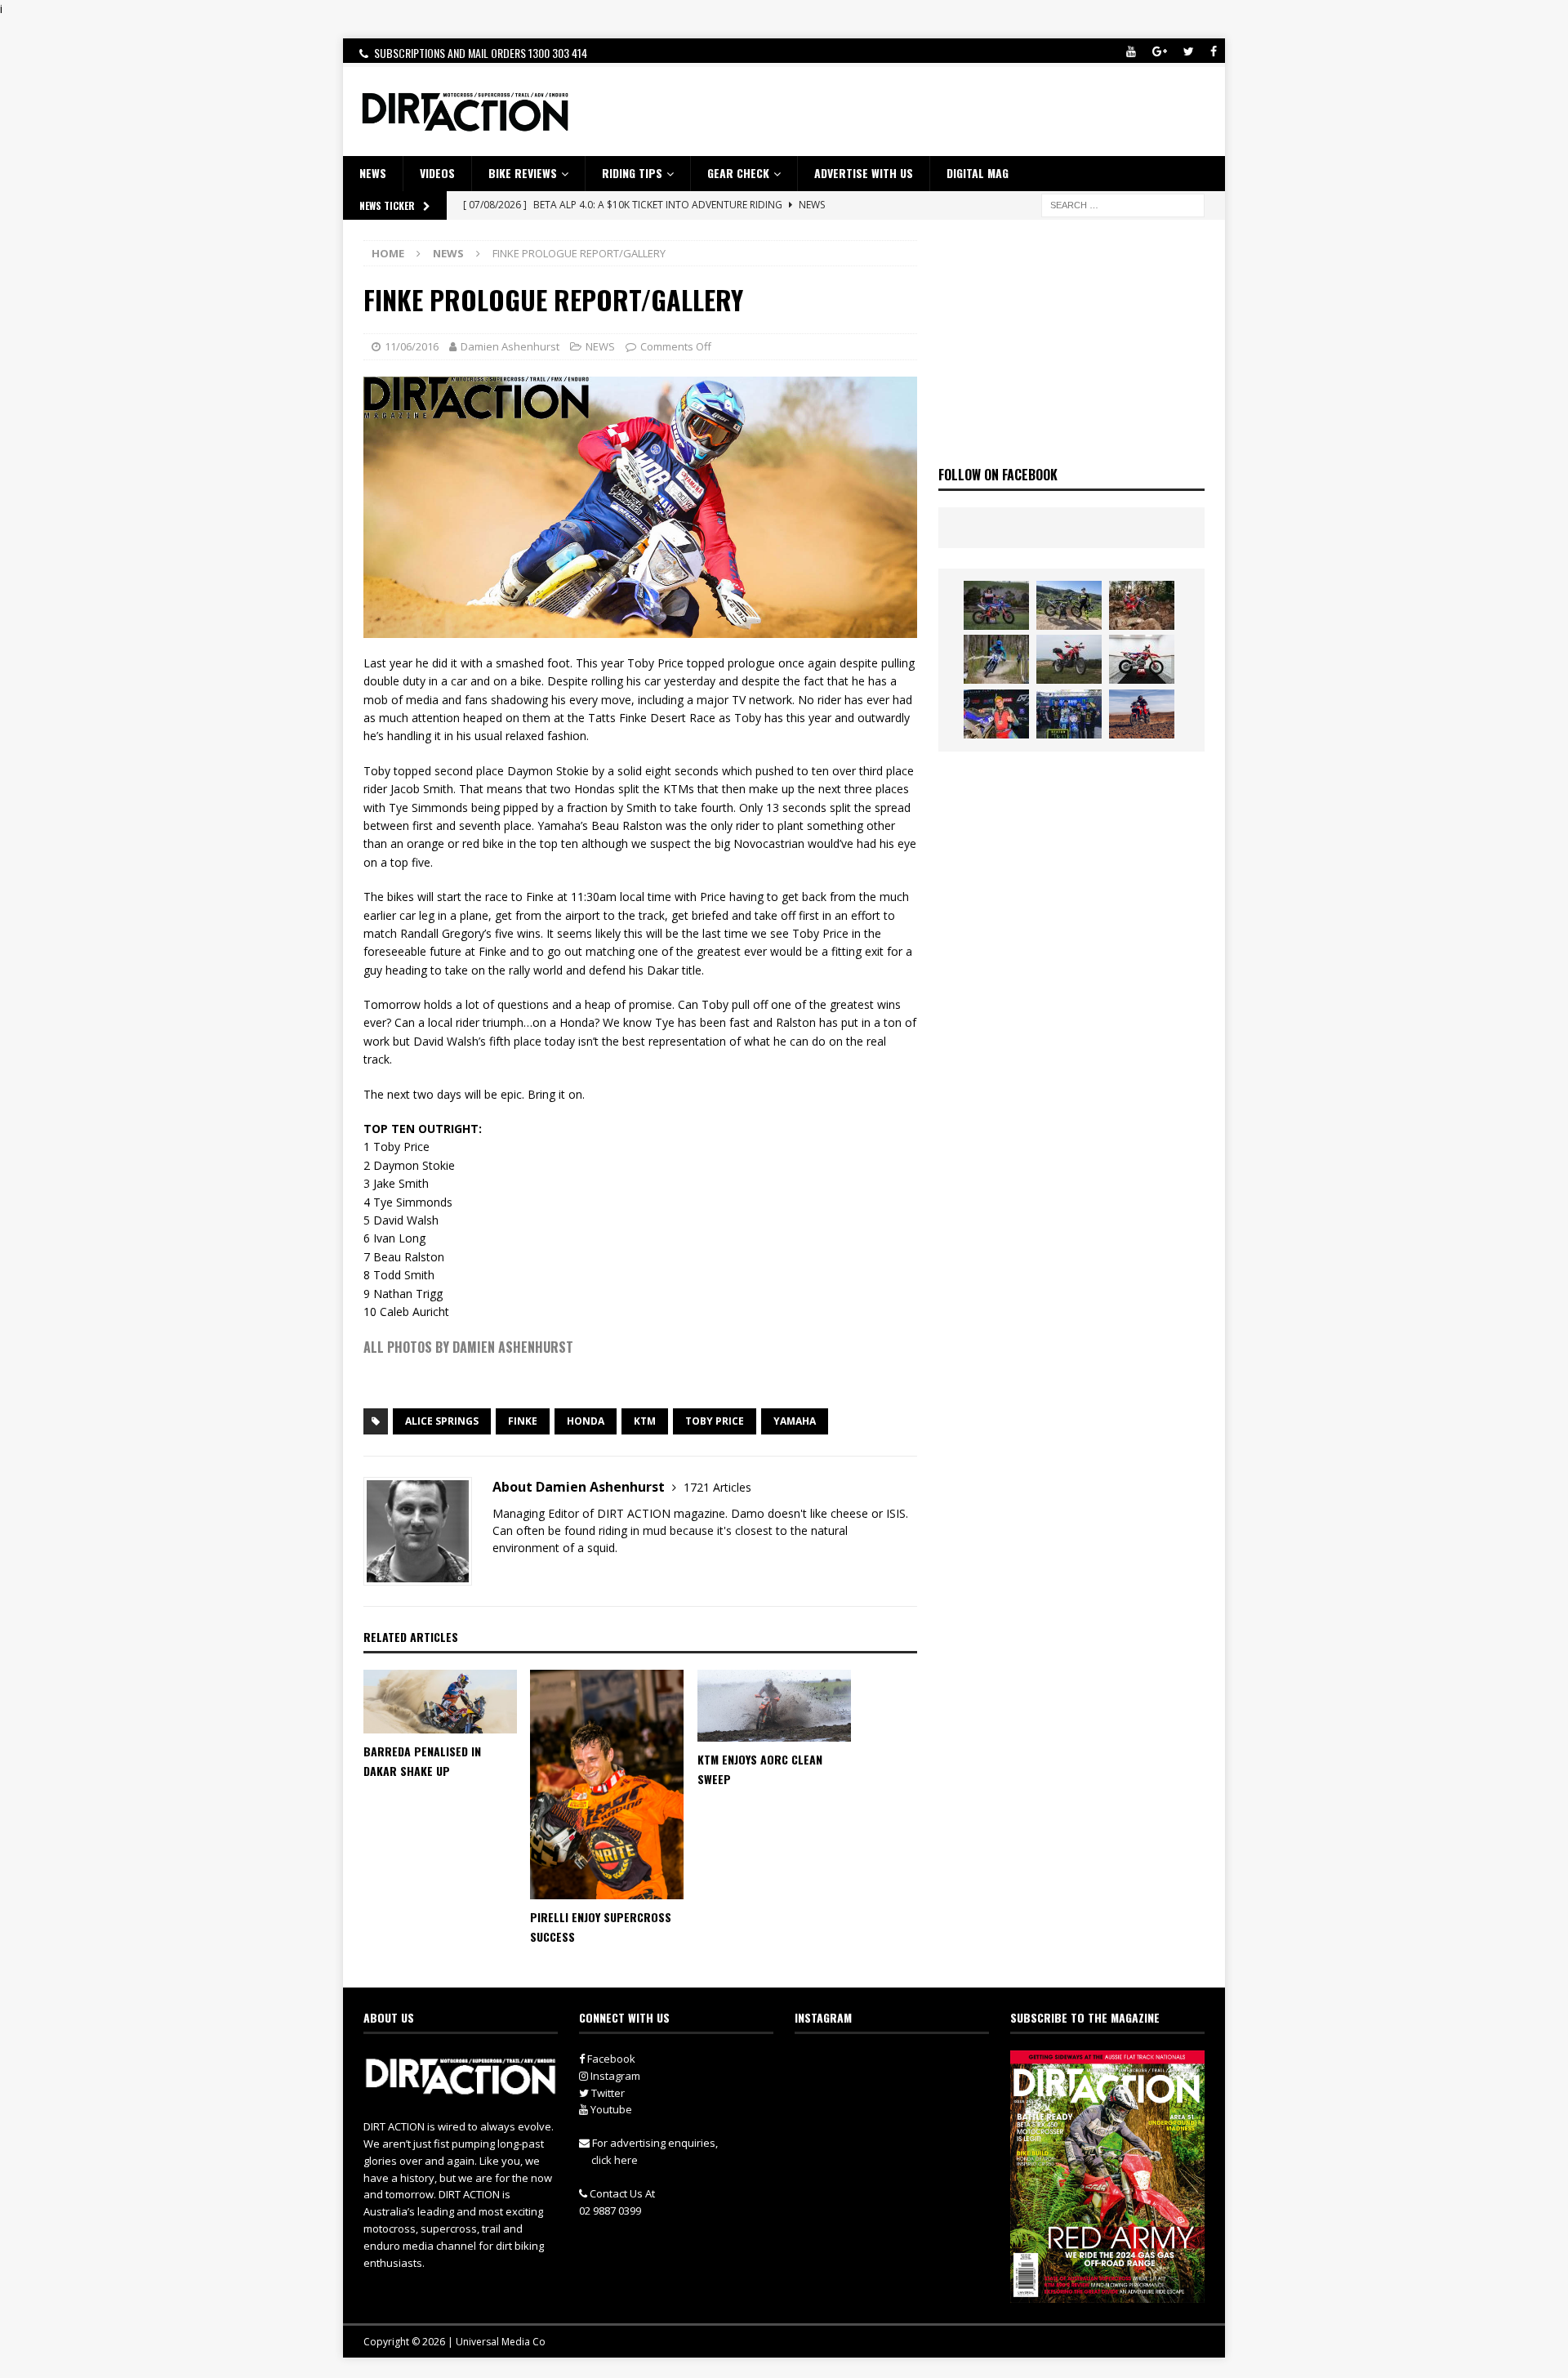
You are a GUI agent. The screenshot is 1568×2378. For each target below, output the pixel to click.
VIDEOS (437, 173)
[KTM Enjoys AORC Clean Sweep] (774, 1706)
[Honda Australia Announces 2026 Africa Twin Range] (1142, 714)
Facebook (610, 2059)
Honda (586, 1421)
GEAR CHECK (738, 173)
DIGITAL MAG (978, 173)
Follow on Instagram (902, 2095)
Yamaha (795, 1421)
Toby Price (715, 1421)
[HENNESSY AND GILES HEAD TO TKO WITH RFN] (1142, 605)
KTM (645, 1421)
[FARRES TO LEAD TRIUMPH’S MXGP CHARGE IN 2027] (1069, 605)
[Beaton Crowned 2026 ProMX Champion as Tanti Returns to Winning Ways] (1069, 714)
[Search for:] (1123, 204)
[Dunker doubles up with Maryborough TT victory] (996, 714)
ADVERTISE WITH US (864, 173)
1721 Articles (717, 1487)
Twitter (607, 2093)
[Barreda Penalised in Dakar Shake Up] (440, 1702)
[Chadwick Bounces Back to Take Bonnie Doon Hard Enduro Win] (996, 605)
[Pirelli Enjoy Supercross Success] (607, 1785)
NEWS (373, 173)
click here (615, 2160)
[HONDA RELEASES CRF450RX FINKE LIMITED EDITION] (1142, 659)
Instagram (614, 2076)
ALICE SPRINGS (442, 1421)
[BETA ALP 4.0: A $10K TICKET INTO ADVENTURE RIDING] (1069, 659)
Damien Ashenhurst (510, 346)
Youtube (610, 2109)
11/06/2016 (412, 346)
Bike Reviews (523, 173)
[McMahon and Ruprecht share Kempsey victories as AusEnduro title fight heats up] (996, 659)
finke (523, 1421)
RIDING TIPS (632, 173)
